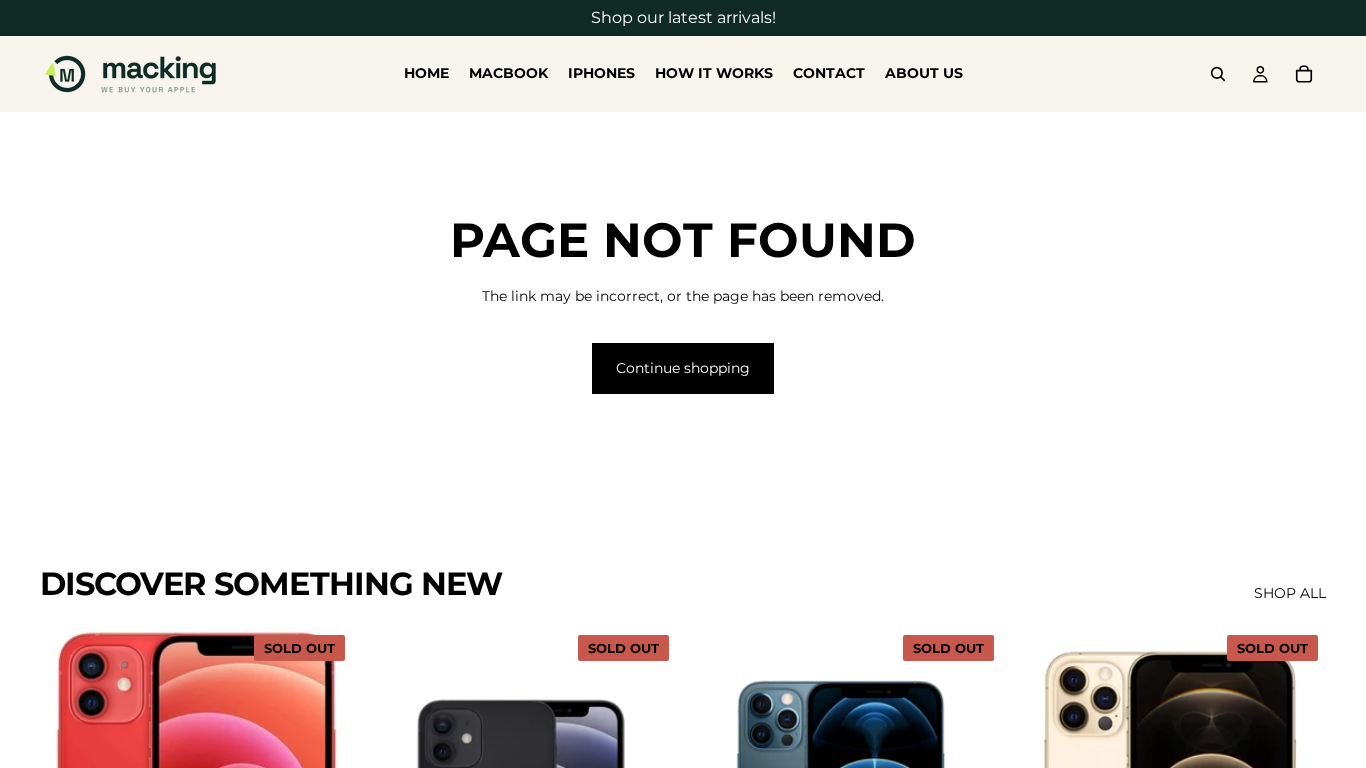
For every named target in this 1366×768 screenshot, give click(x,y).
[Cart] (1304, 74)
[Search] (1218, 74)
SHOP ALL (1290, 593)
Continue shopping (683, 368)
